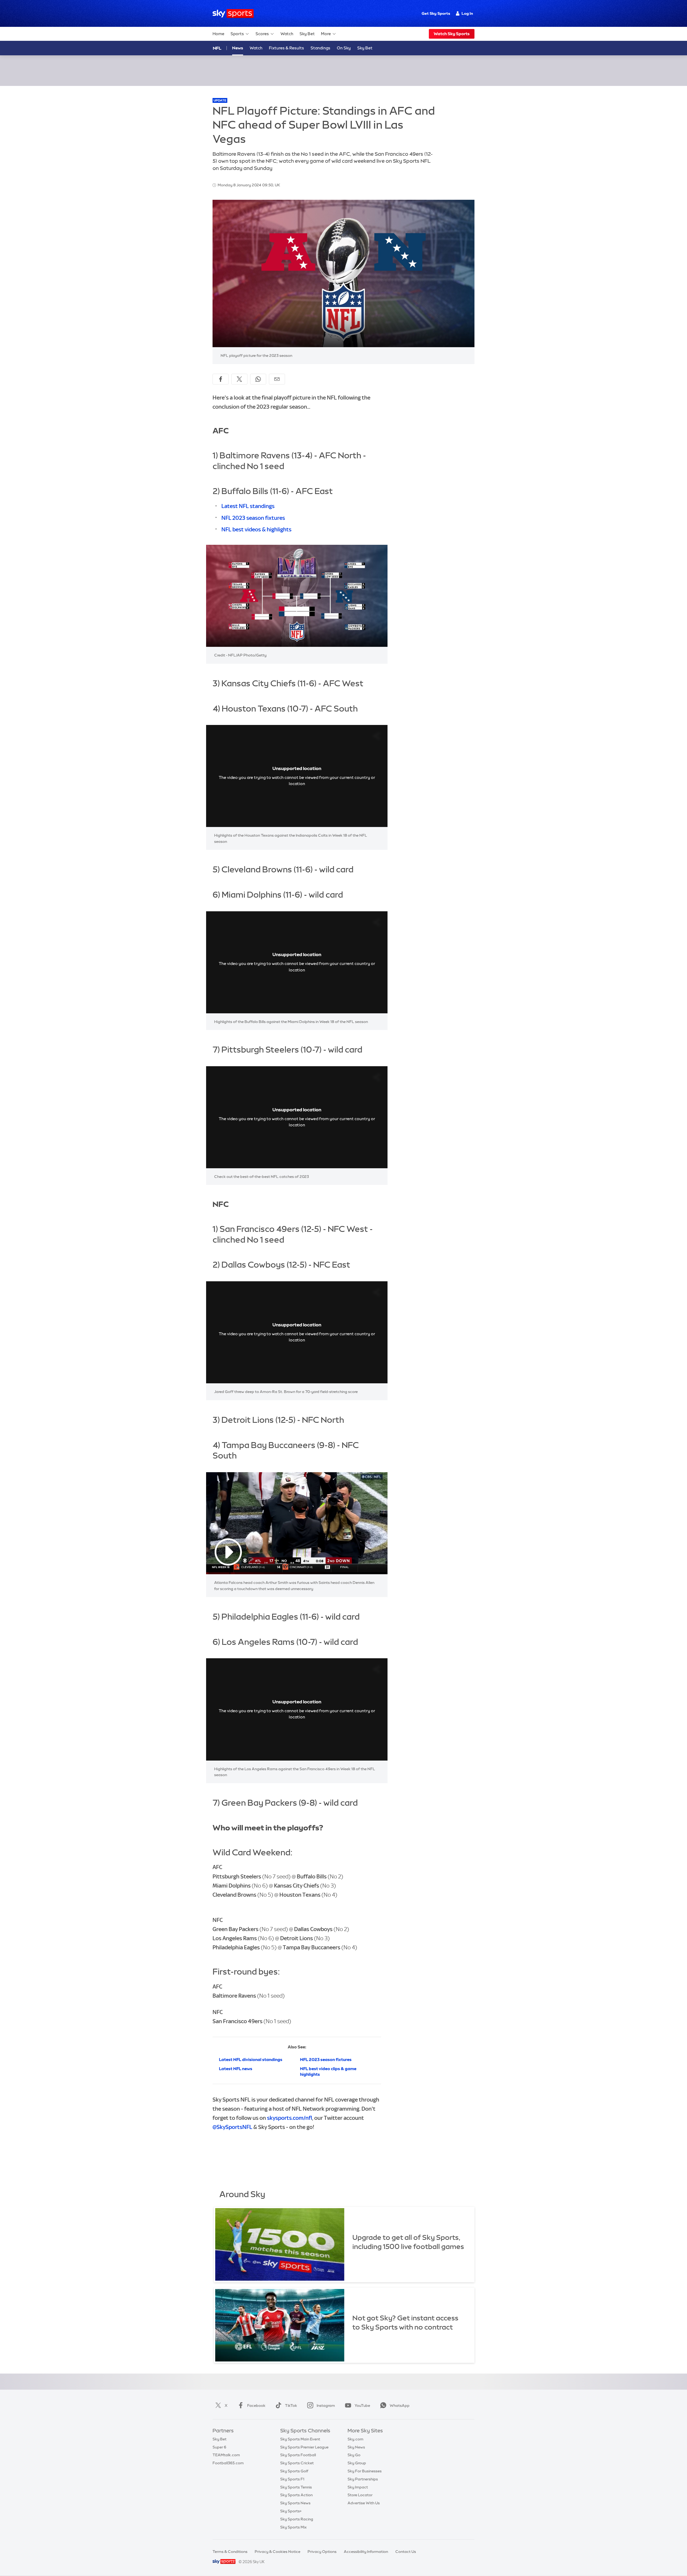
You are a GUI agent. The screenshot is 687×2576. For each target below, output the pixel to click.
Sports (237, 34)
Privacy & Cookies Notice (277, 2552)
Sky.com (355, 2439)
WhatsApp (400, 2406)
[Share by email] (277, 379)
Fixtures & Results (286, 48)
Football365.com (228, 2463)
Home (218, 34)
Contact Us (406, 2552)
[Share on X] (239, 379)
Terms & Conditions (230, 2552)
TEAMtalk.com (226, 2455)
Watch (287, 34)
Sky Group (357, 2463)
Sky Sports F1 (292, 2479)
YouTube (362, 2406)
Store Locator (360, 2495)
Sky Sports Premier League (304, 2447)
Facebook (256, 2406)
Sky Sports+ (291, 2511)
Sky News (356, 2447)
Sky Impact (358, 2487)
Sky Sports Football (298, 2455)
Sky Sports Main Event (300, 2439)
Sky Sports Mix (293, 2527)
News (238, 48)
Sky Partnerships (363, 2479)
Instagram (326, 2406)
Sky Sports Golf (294, 2471)
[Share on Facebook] (221, 379)
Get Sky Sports (436, 13)
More (326, 34)
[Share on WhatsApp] (258, 379)
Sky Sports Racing (297, 2519)
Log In (467, 13)
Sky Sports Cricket (297, 2463)
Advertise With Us (364, 2503)
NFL (217, 48)
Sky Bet (307, 34)
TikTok (291, 2406)
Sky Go (354, 2455)
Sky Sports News (295, 2503)
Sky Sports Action (296, 2495)
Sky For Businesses (365, 2471)
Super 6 (219, 2447)
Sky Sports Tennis (296, 2487)
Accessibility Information (366, 2552)
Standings (320, 48)
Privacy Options (322, 2552)
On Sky (344, 48)
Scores (262, 34)
